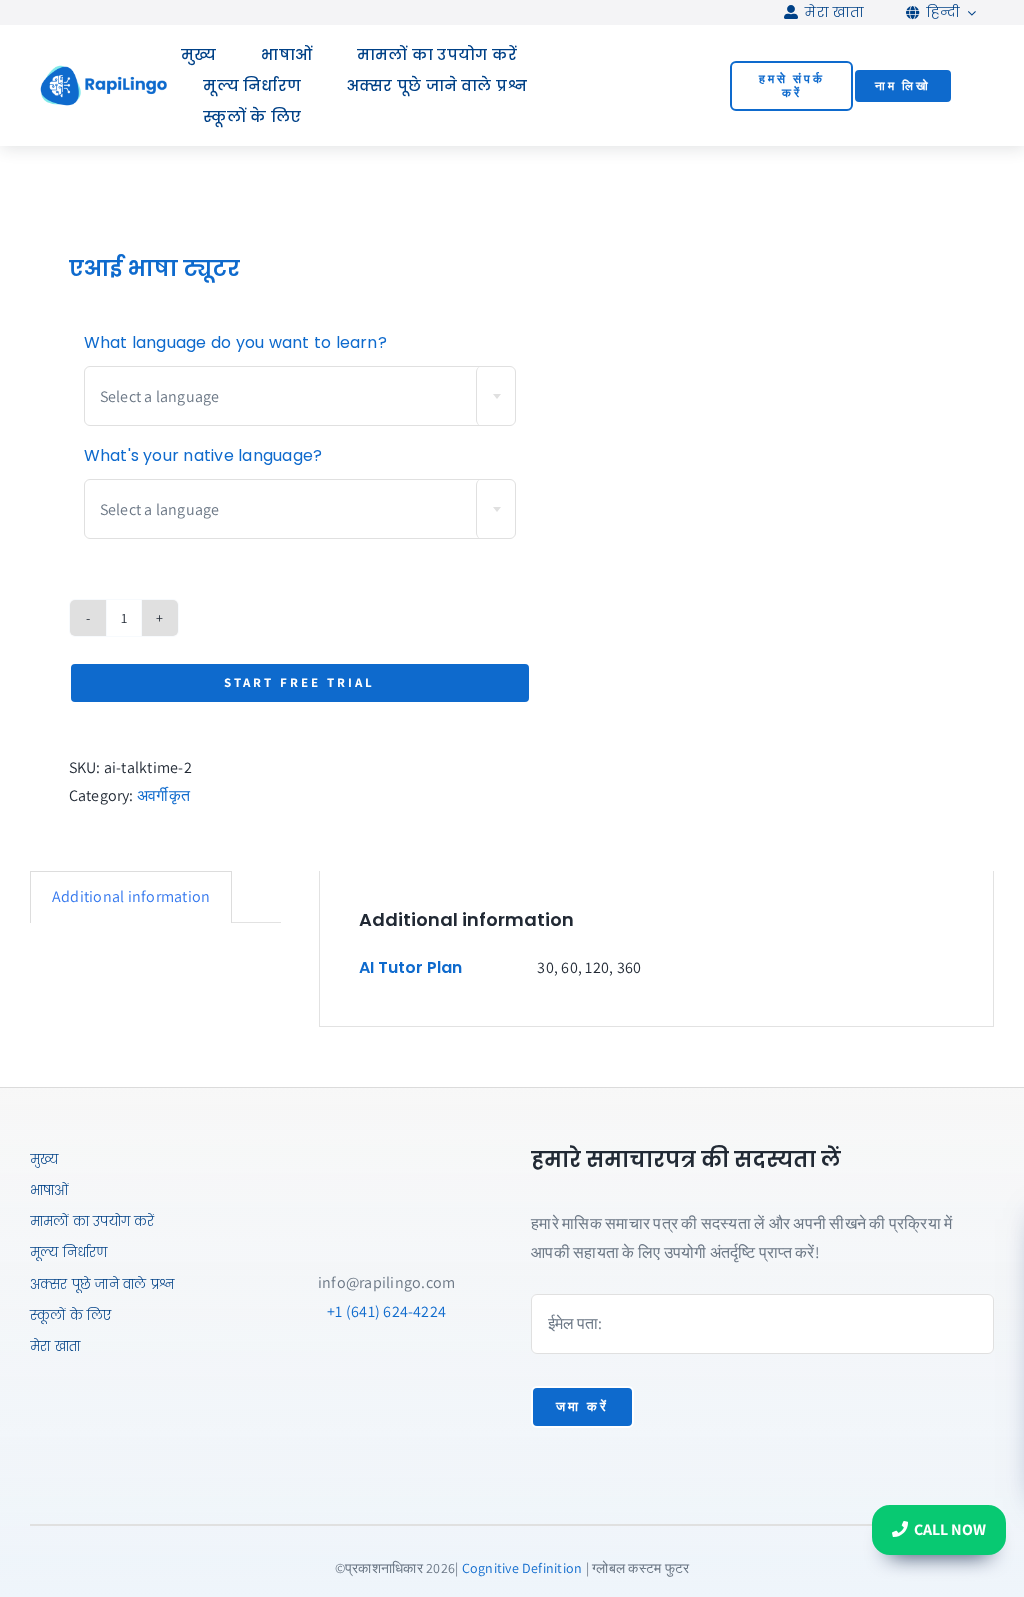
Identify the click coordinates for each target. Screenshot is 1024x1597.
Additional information (131, 896)
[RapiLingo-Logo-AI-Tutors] (104, 71)
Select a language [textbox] (160, 396)
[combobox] (300, 396)
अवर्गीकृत (163, 795)
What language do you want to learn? (235, 342)
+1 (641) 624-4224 (386, 1311)
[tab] (131, 897)
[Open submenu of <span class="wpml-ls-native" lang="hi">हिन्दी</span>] (968, 12)
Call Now (950, 1529)
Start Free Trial (299, 682)
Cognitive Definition (522, 1568)
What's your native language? (203, 455)
